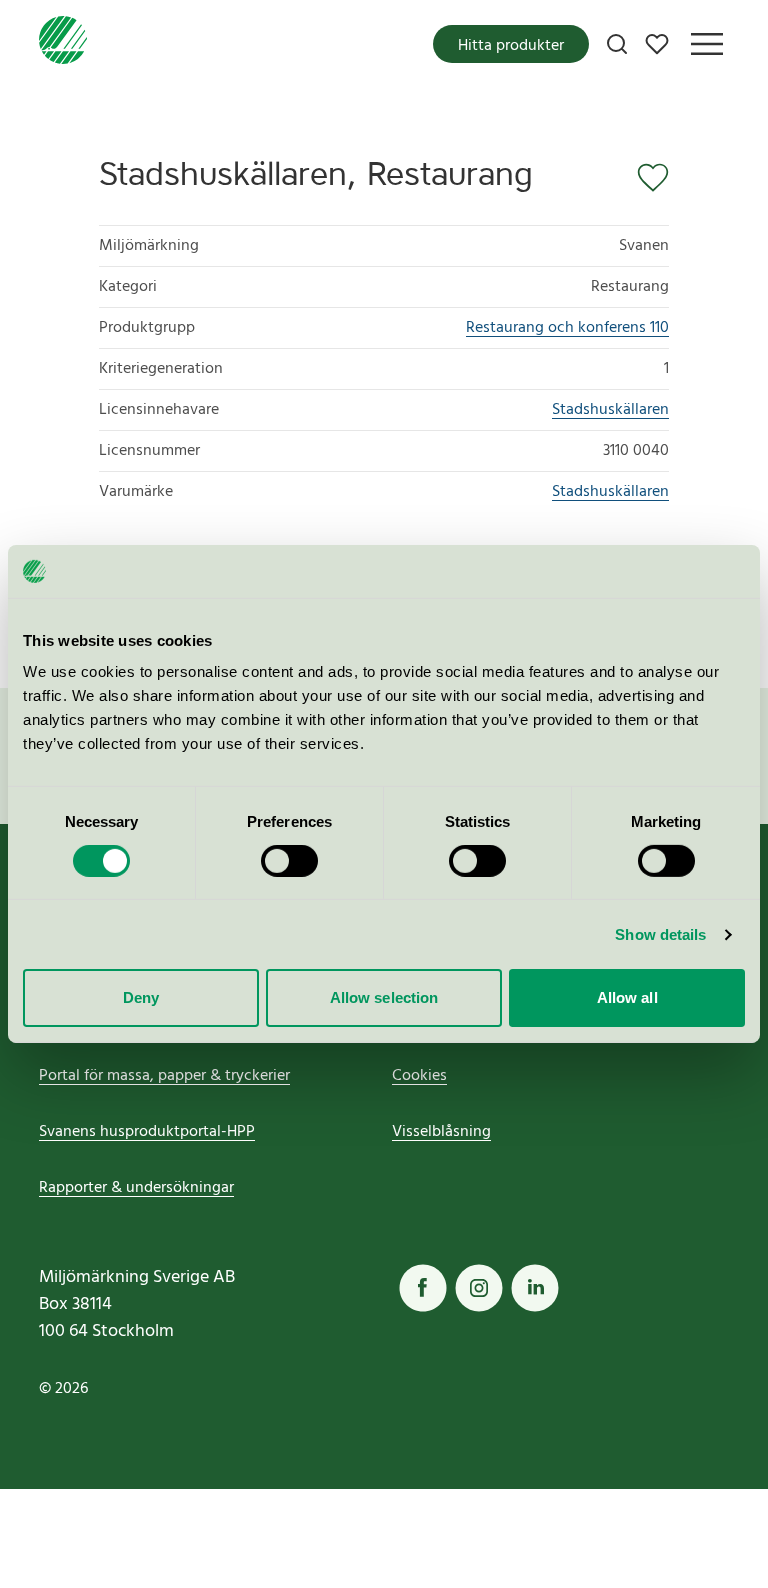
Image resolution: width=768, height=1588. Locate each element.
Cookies (419, 1076)
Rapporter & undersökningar (136, 1188)
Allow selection (384, 997)
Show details (660, 934)
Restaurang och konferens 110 (567, 328)
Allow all (627, 997)
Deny (141, 997)
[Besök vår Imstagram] (479, 1288)
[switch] (289, 861)
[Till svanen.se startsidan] (63, 44)
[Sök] (617, 44)
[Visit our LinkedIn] (535, 1288)
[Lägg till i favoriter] (646, 178)
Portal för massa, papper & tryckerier (164, 1076)
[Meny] (707, 44)
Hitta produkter (511, 46)
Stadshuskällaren (610, 410)
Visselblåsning (441, 1132)
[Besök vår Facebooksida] (423, 1288)
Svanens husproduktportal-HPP (147, 1132)
